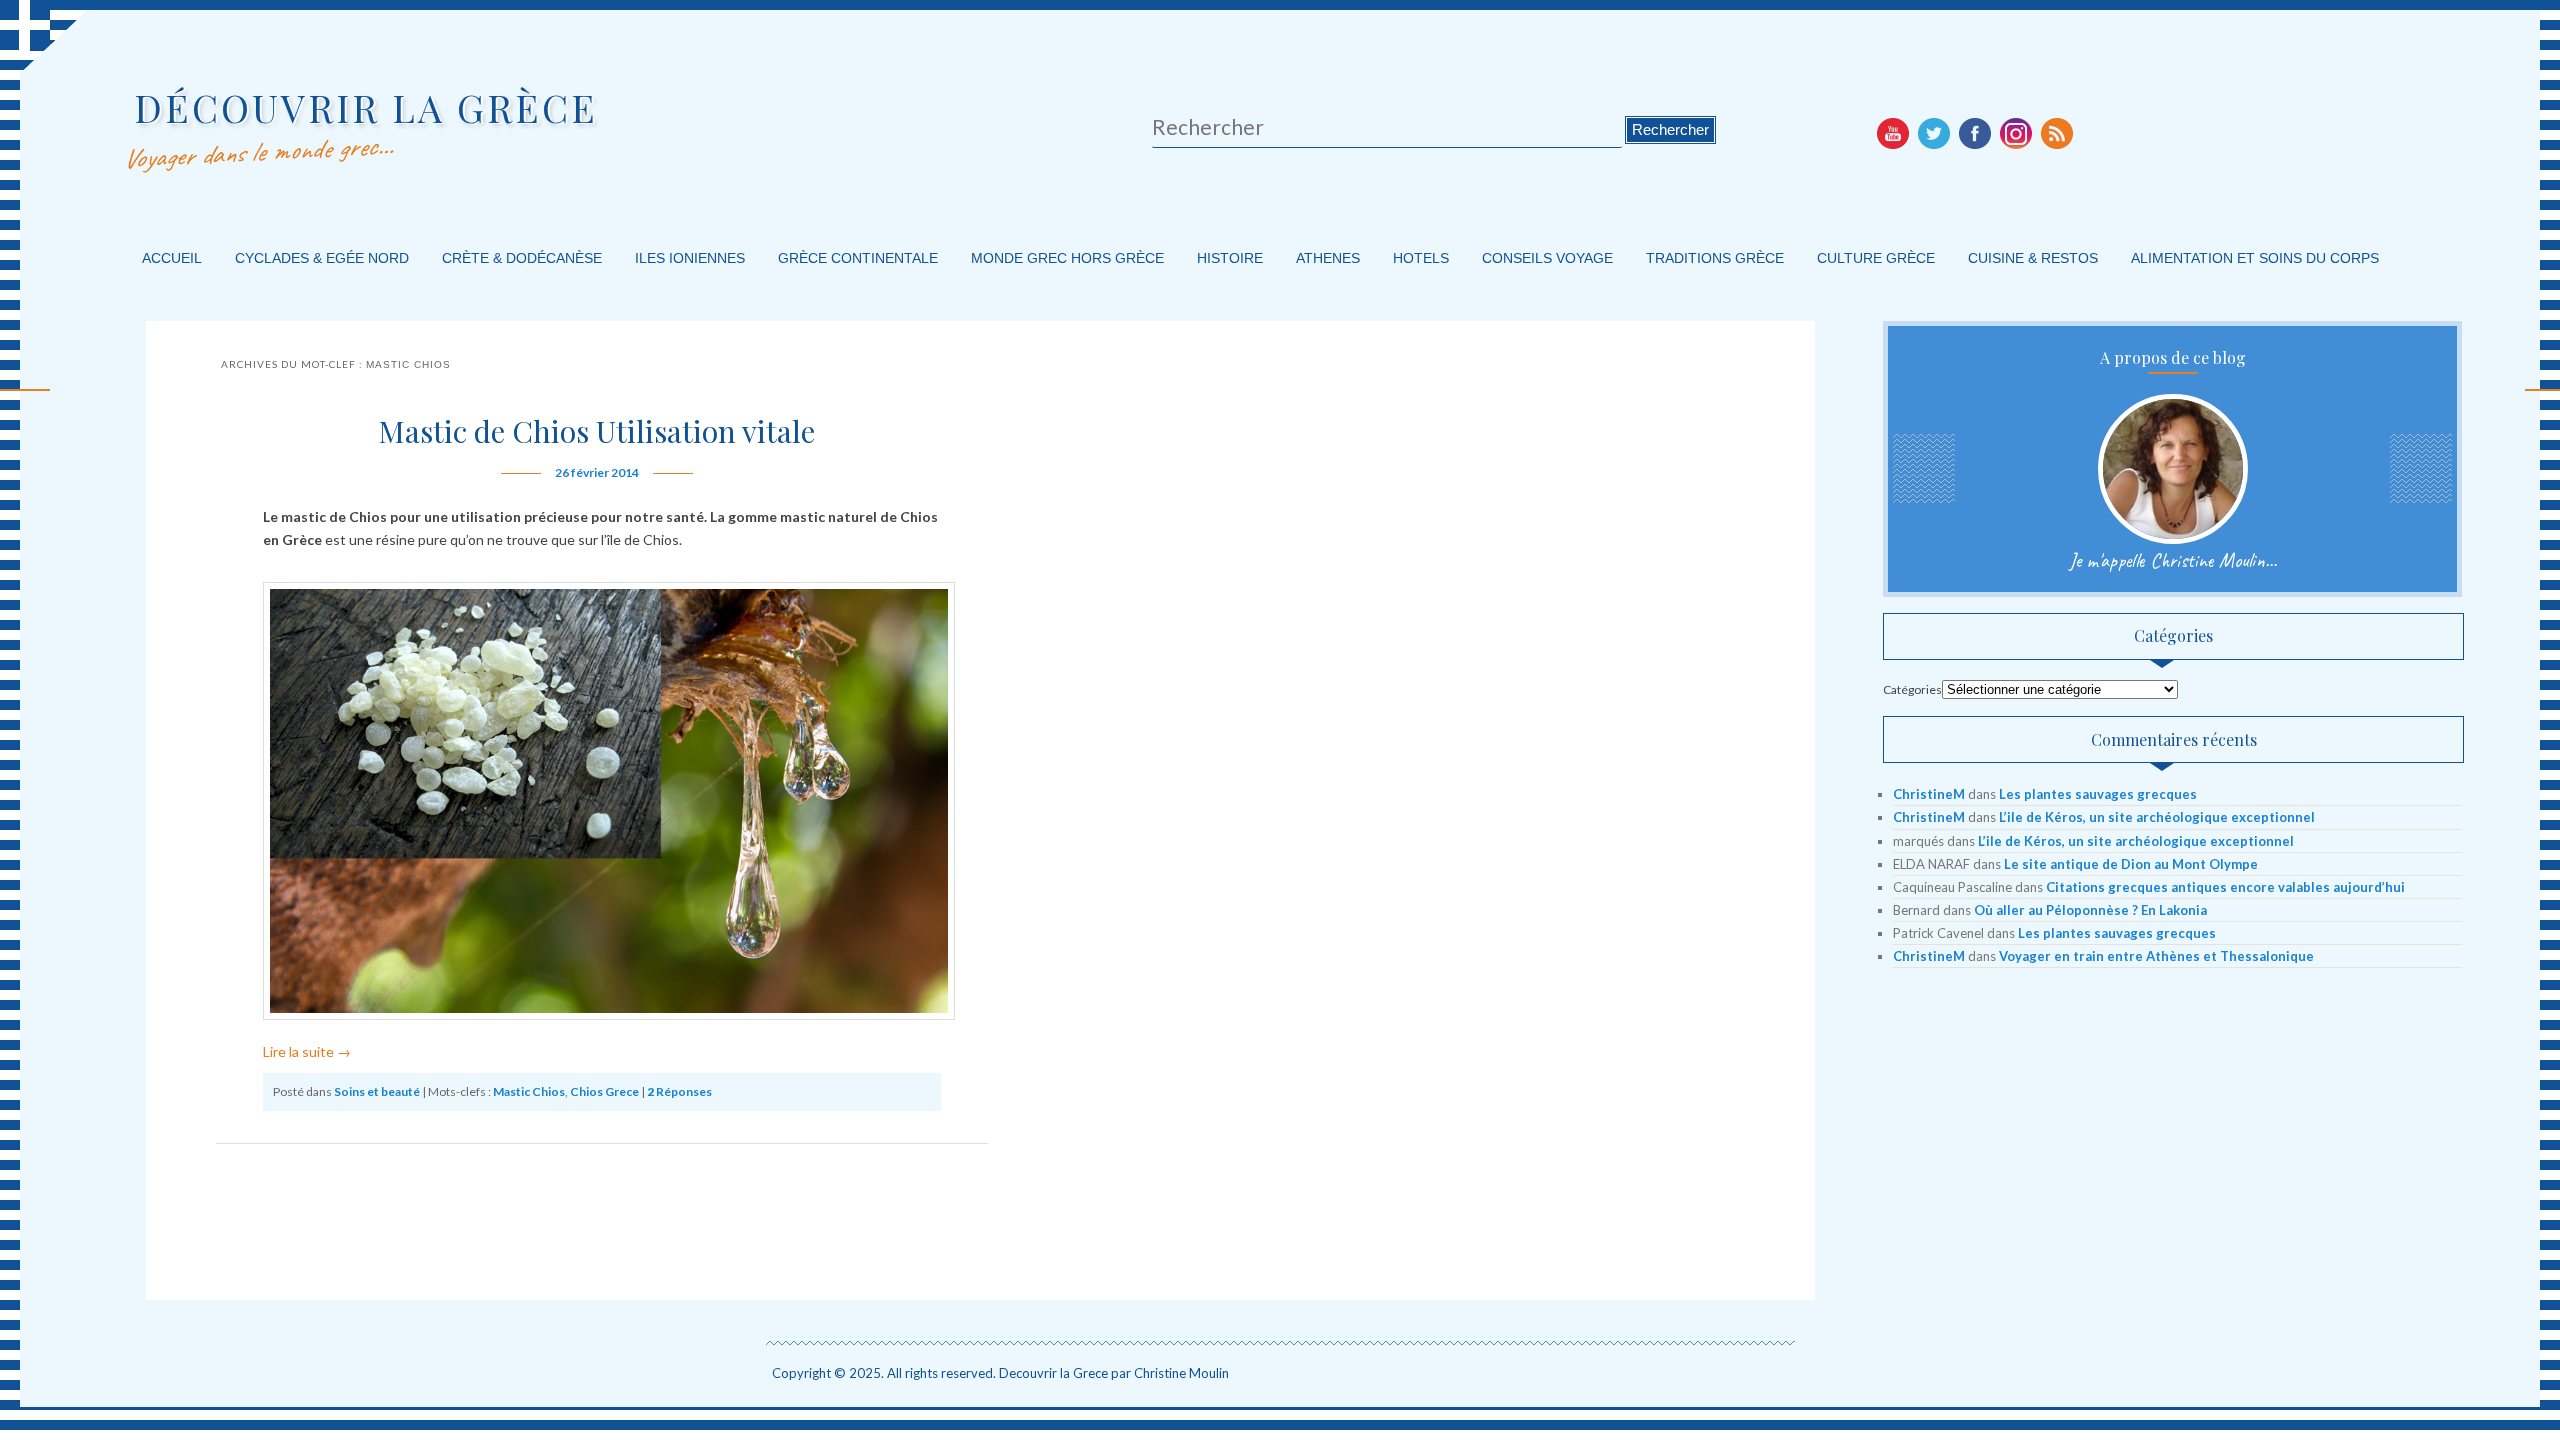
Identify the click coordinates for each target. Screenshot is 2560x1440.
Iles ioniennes (690, 258)
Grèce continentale (858, 258)
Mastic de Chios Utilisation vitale (596, 431)
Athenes (1328, 258)
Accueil (172, 258)
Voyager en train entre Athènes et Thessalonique (2156, 956)
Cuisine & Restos (2033, 258)
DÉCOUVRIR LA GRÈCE (366, 107)
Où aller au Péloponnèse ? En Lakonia (2090, 910)
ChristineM (1929, 794)
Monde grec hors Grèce (1067, 258)
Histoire (1230, 258)
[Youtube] (1893, 133)
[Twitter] (1934, 133)
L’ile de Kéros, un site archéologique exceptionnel (2157, 817)
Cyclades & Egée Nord (322, 258)
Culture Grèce (1876, 258)
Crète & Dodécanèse (522, 258)
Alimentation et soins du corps (2255, 258)
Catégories (1912, 689)
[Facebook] (1975, 133)
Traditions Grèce (1715, 258)
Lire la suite (307, 1051)
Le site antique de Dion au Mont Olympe (2131, 864)
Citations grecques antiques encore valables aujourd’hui (2225, 887)
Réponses (679, 1091)
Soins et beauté (377, 1091)
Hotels (1421, 258)
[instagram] (2016, 133)
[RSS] (2057, 133)
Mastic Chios (529, 1091)
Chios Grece (604, 1091)
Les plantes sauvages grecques (2098, 794)
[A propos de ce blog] (2173, 469)
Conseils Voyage (1547, 258)
